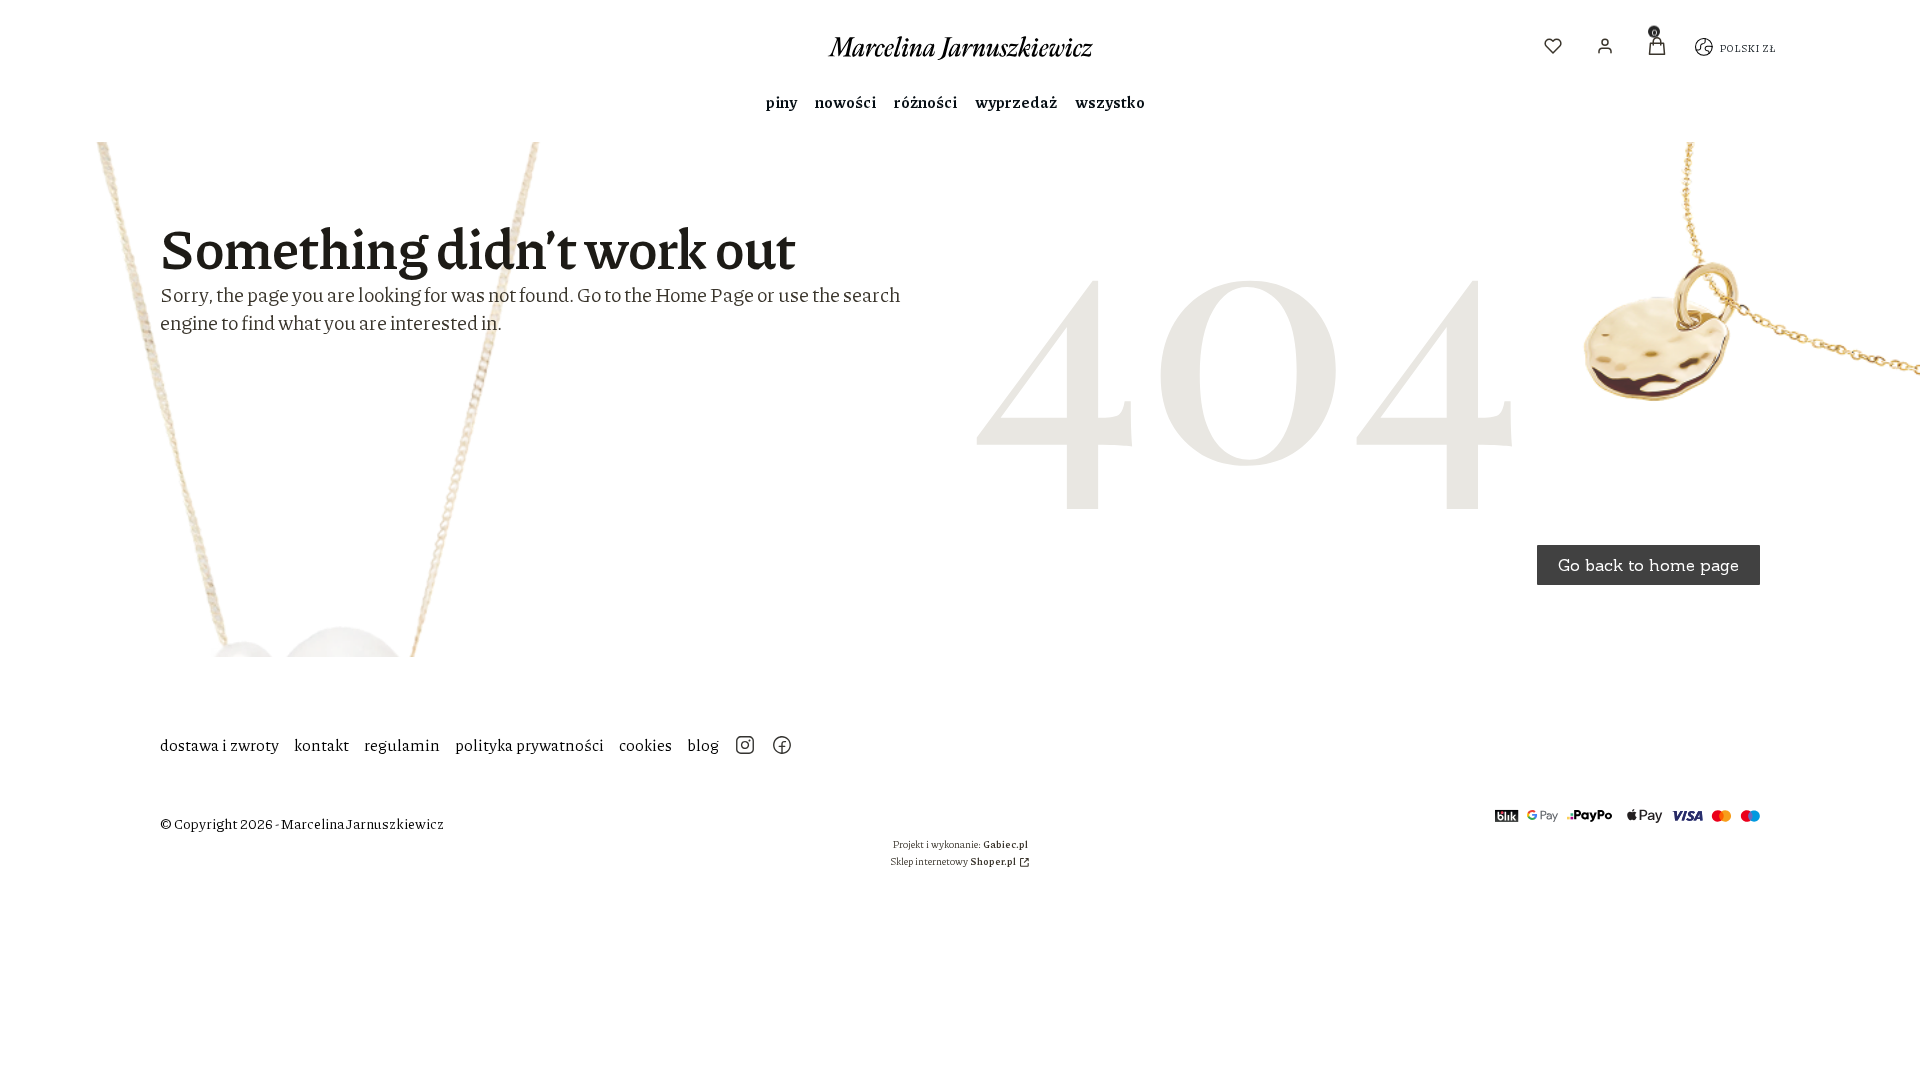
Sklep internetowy (953, 861)
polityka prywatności (529, 744)
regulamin (402, 744)
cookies (645, 744)
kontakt (321, 744)
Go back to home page (1648, 565)
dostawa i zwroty (219, 744)
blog (703, 744)
